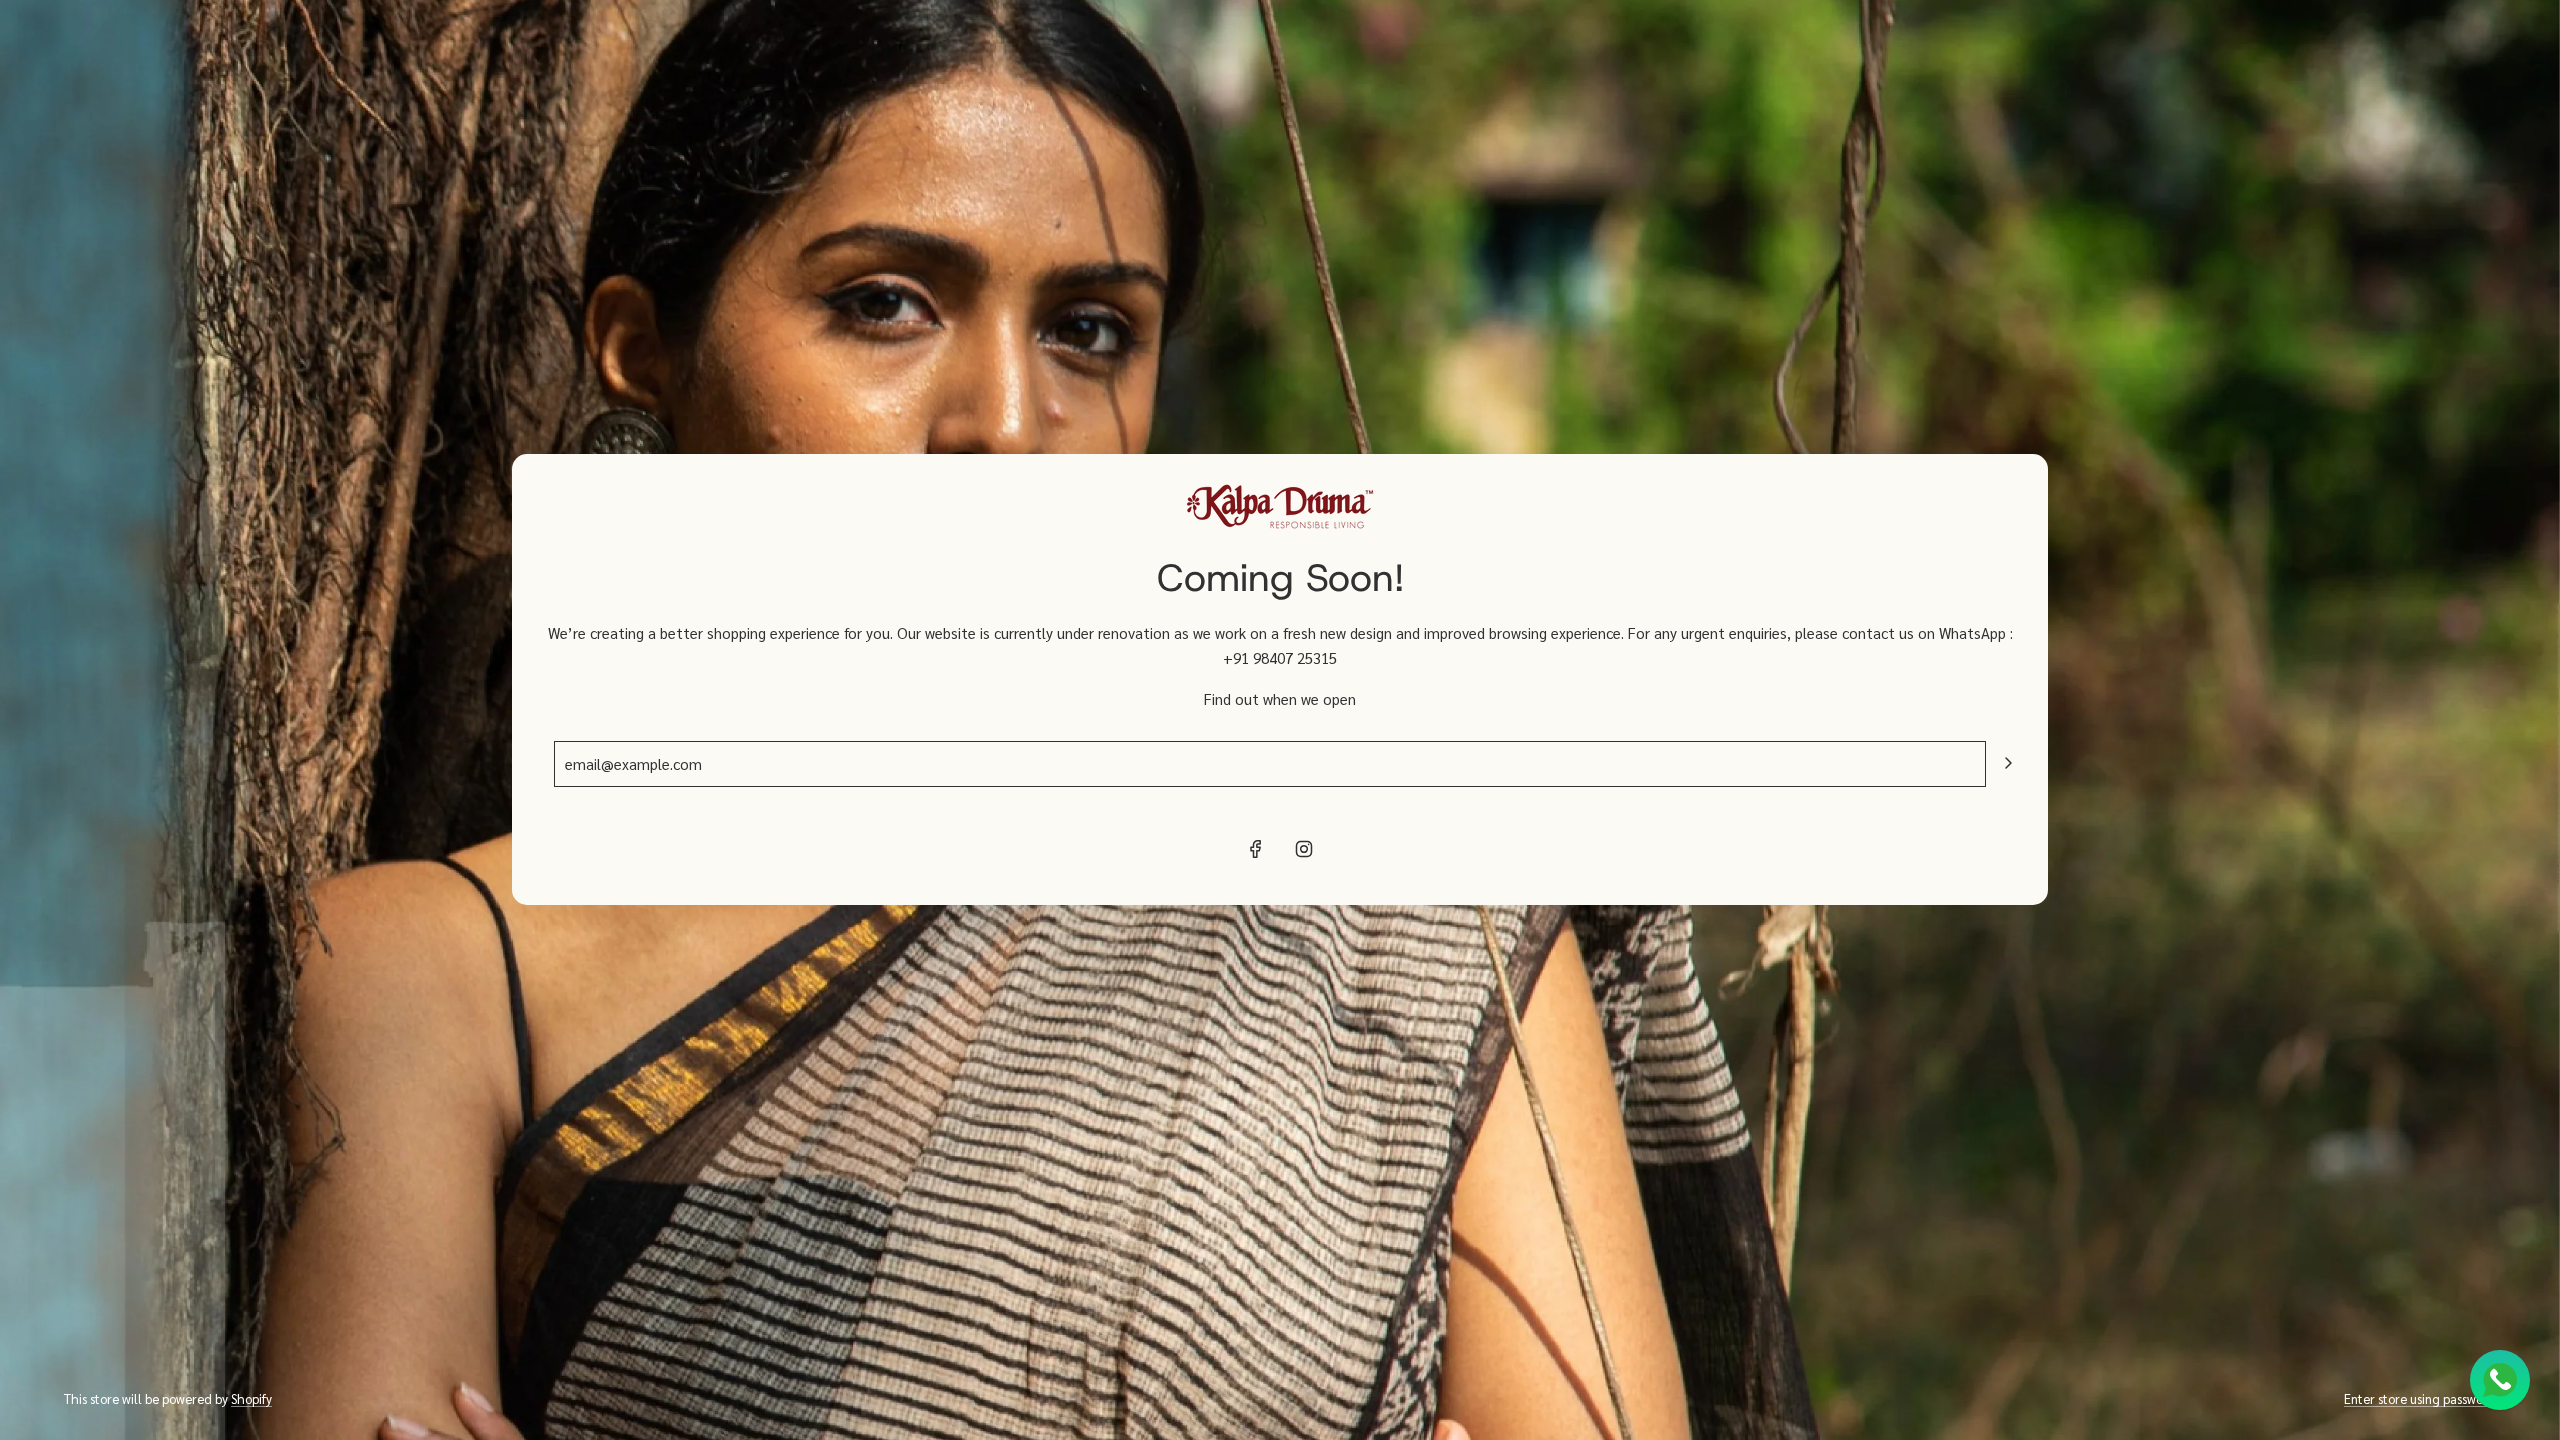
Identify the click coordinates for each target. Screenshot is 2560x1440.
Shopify (251, 1398)
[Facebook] (1256, 849)
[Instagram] (1304, 849)
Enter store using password (2420, 1398)
